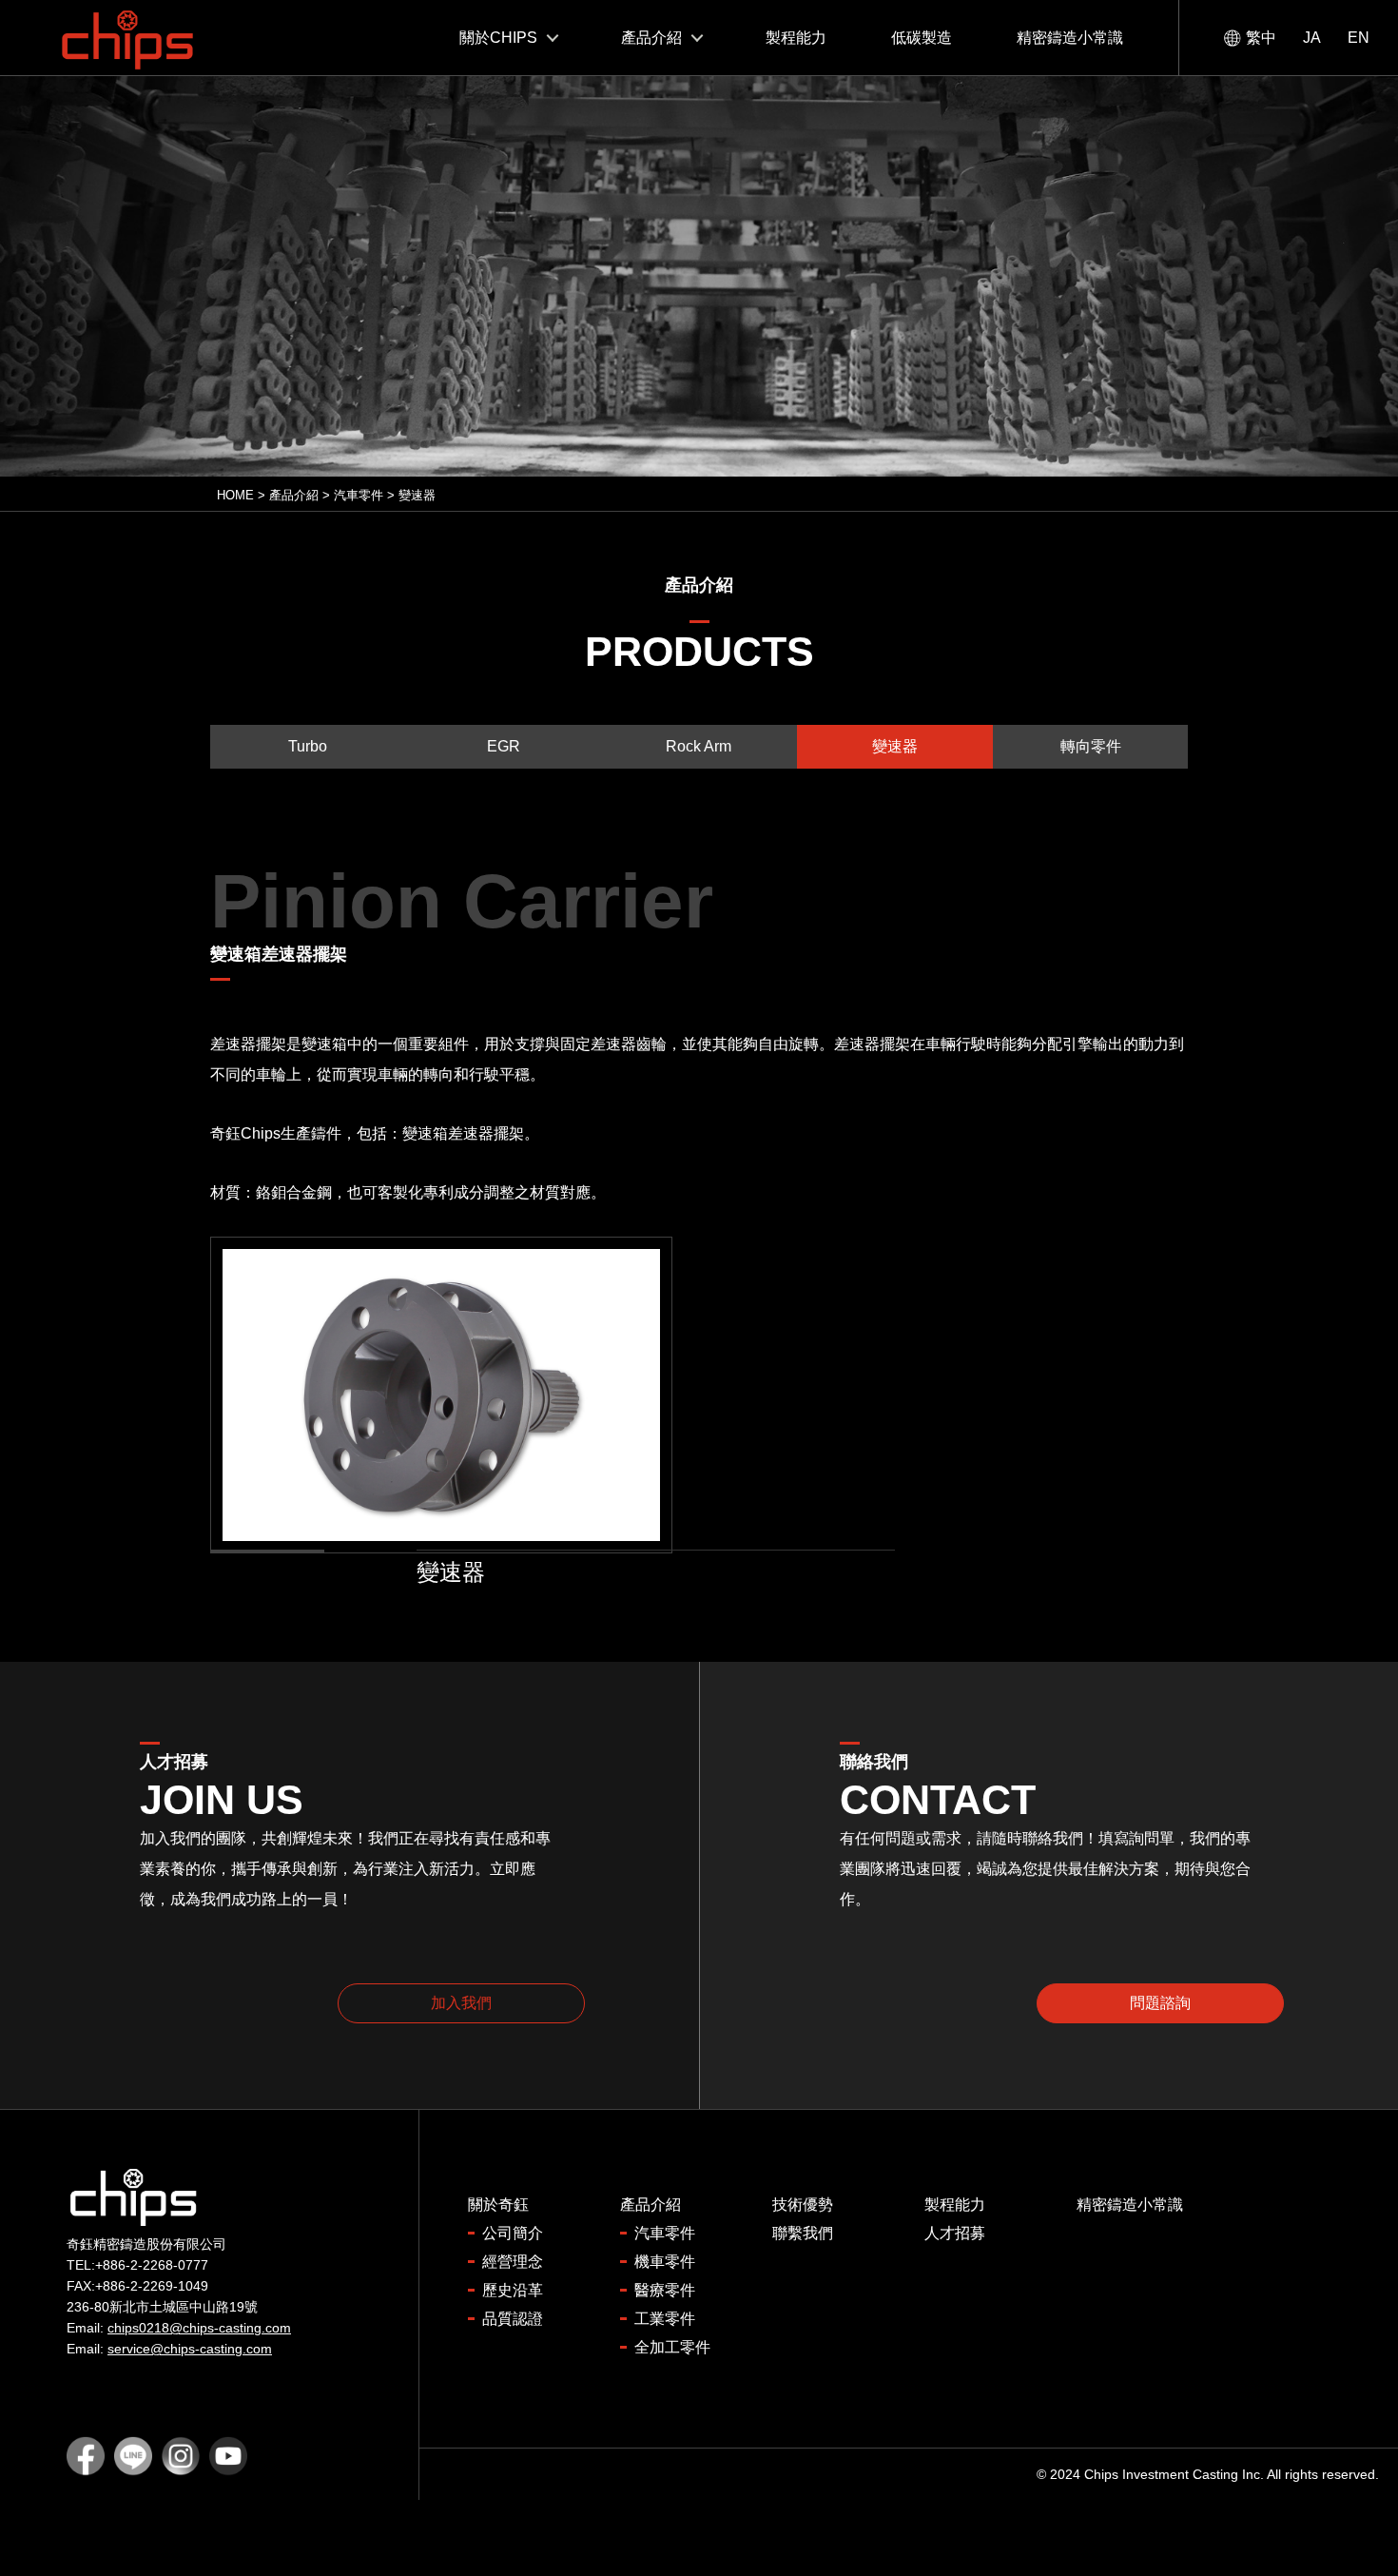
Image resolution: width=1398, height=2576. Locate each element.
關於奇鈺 (498, 2205)
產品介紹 (651, 38)
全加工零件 (672, 2347)
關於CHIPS (498, 38)
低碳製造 (922, 38)
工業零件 (665, 2319)
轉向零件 (1091, 746)
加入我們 (461, 2003)
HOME (235, 495)
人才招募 (955, 2233)
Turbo (308, 746)
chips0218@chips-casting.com (199, 2328)
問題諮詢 (1160, 2003)
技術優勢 (803, 2205)
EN (1359, 38)
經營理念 (513, 2262)
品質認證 (513, 2319)
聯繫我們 (803, 2233)
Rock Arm (699, 746)
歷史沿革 (513, 2290)
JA (1312, 38)
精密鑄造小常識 (1070, 38)
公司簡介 (513, 2233)
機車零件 (665, 2262)
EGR (504, 746)
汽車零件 (359, 495)
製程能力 (796, 38)
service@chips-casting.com (190, 2349)
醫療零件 (665, 2290)
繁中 (1261, 38)
